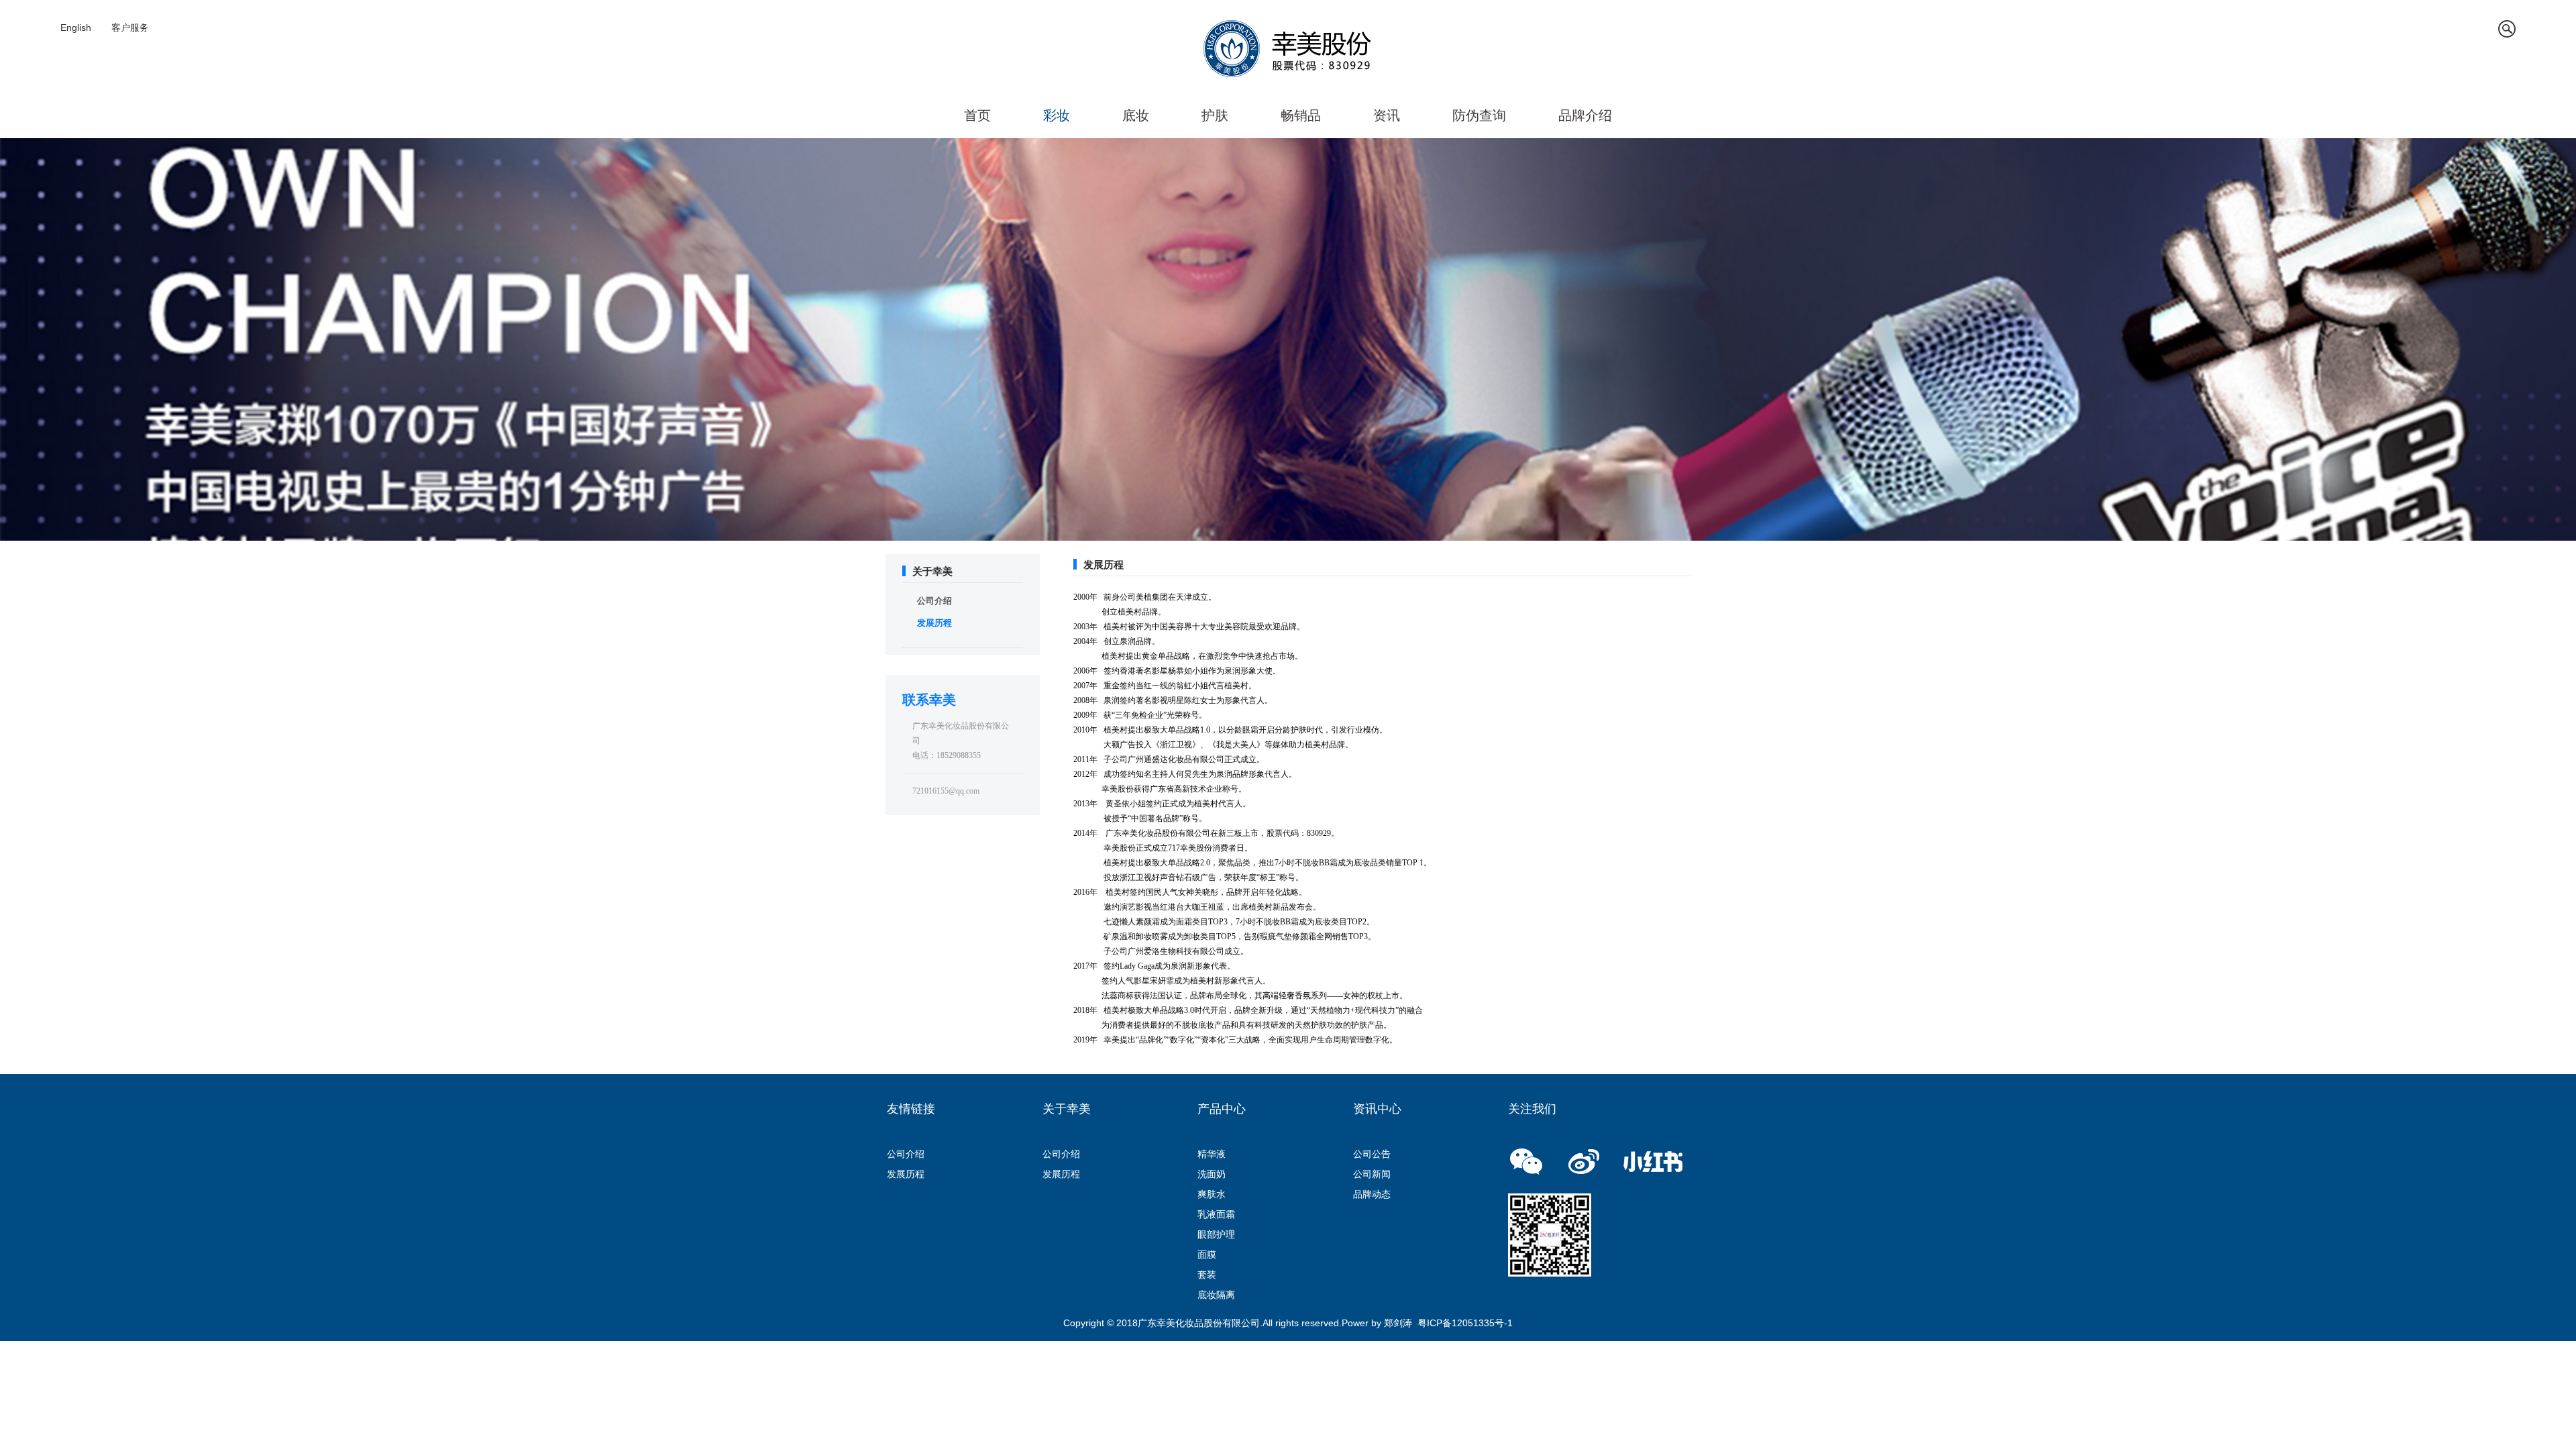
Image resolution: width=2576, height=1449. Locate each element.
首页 (977, 115)
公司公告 (1372, 1154)
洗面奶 (1212, 1174)
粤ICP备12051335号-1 (1465, 1323)
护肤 (1215, 115)
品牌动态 (1372, 1194)
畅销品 (1301, 115)
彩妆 (1057, 115)
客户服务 (130, 28)
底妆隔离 (1216, 1295)
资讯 (1387, 115)
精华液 (1212, 1154)
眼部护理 (1216, 1234)
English (76, 28)
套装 (1207, 1275)
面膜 (1207, 1254)
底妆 (1136, 115)
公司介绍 (934, 601)
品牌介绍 (1585, 115)
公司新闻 (1372, 1174)
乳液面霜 (1216, 1214)
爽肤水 (1212, 1194)
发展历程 (934, 623)
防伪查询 (1479, 115)
